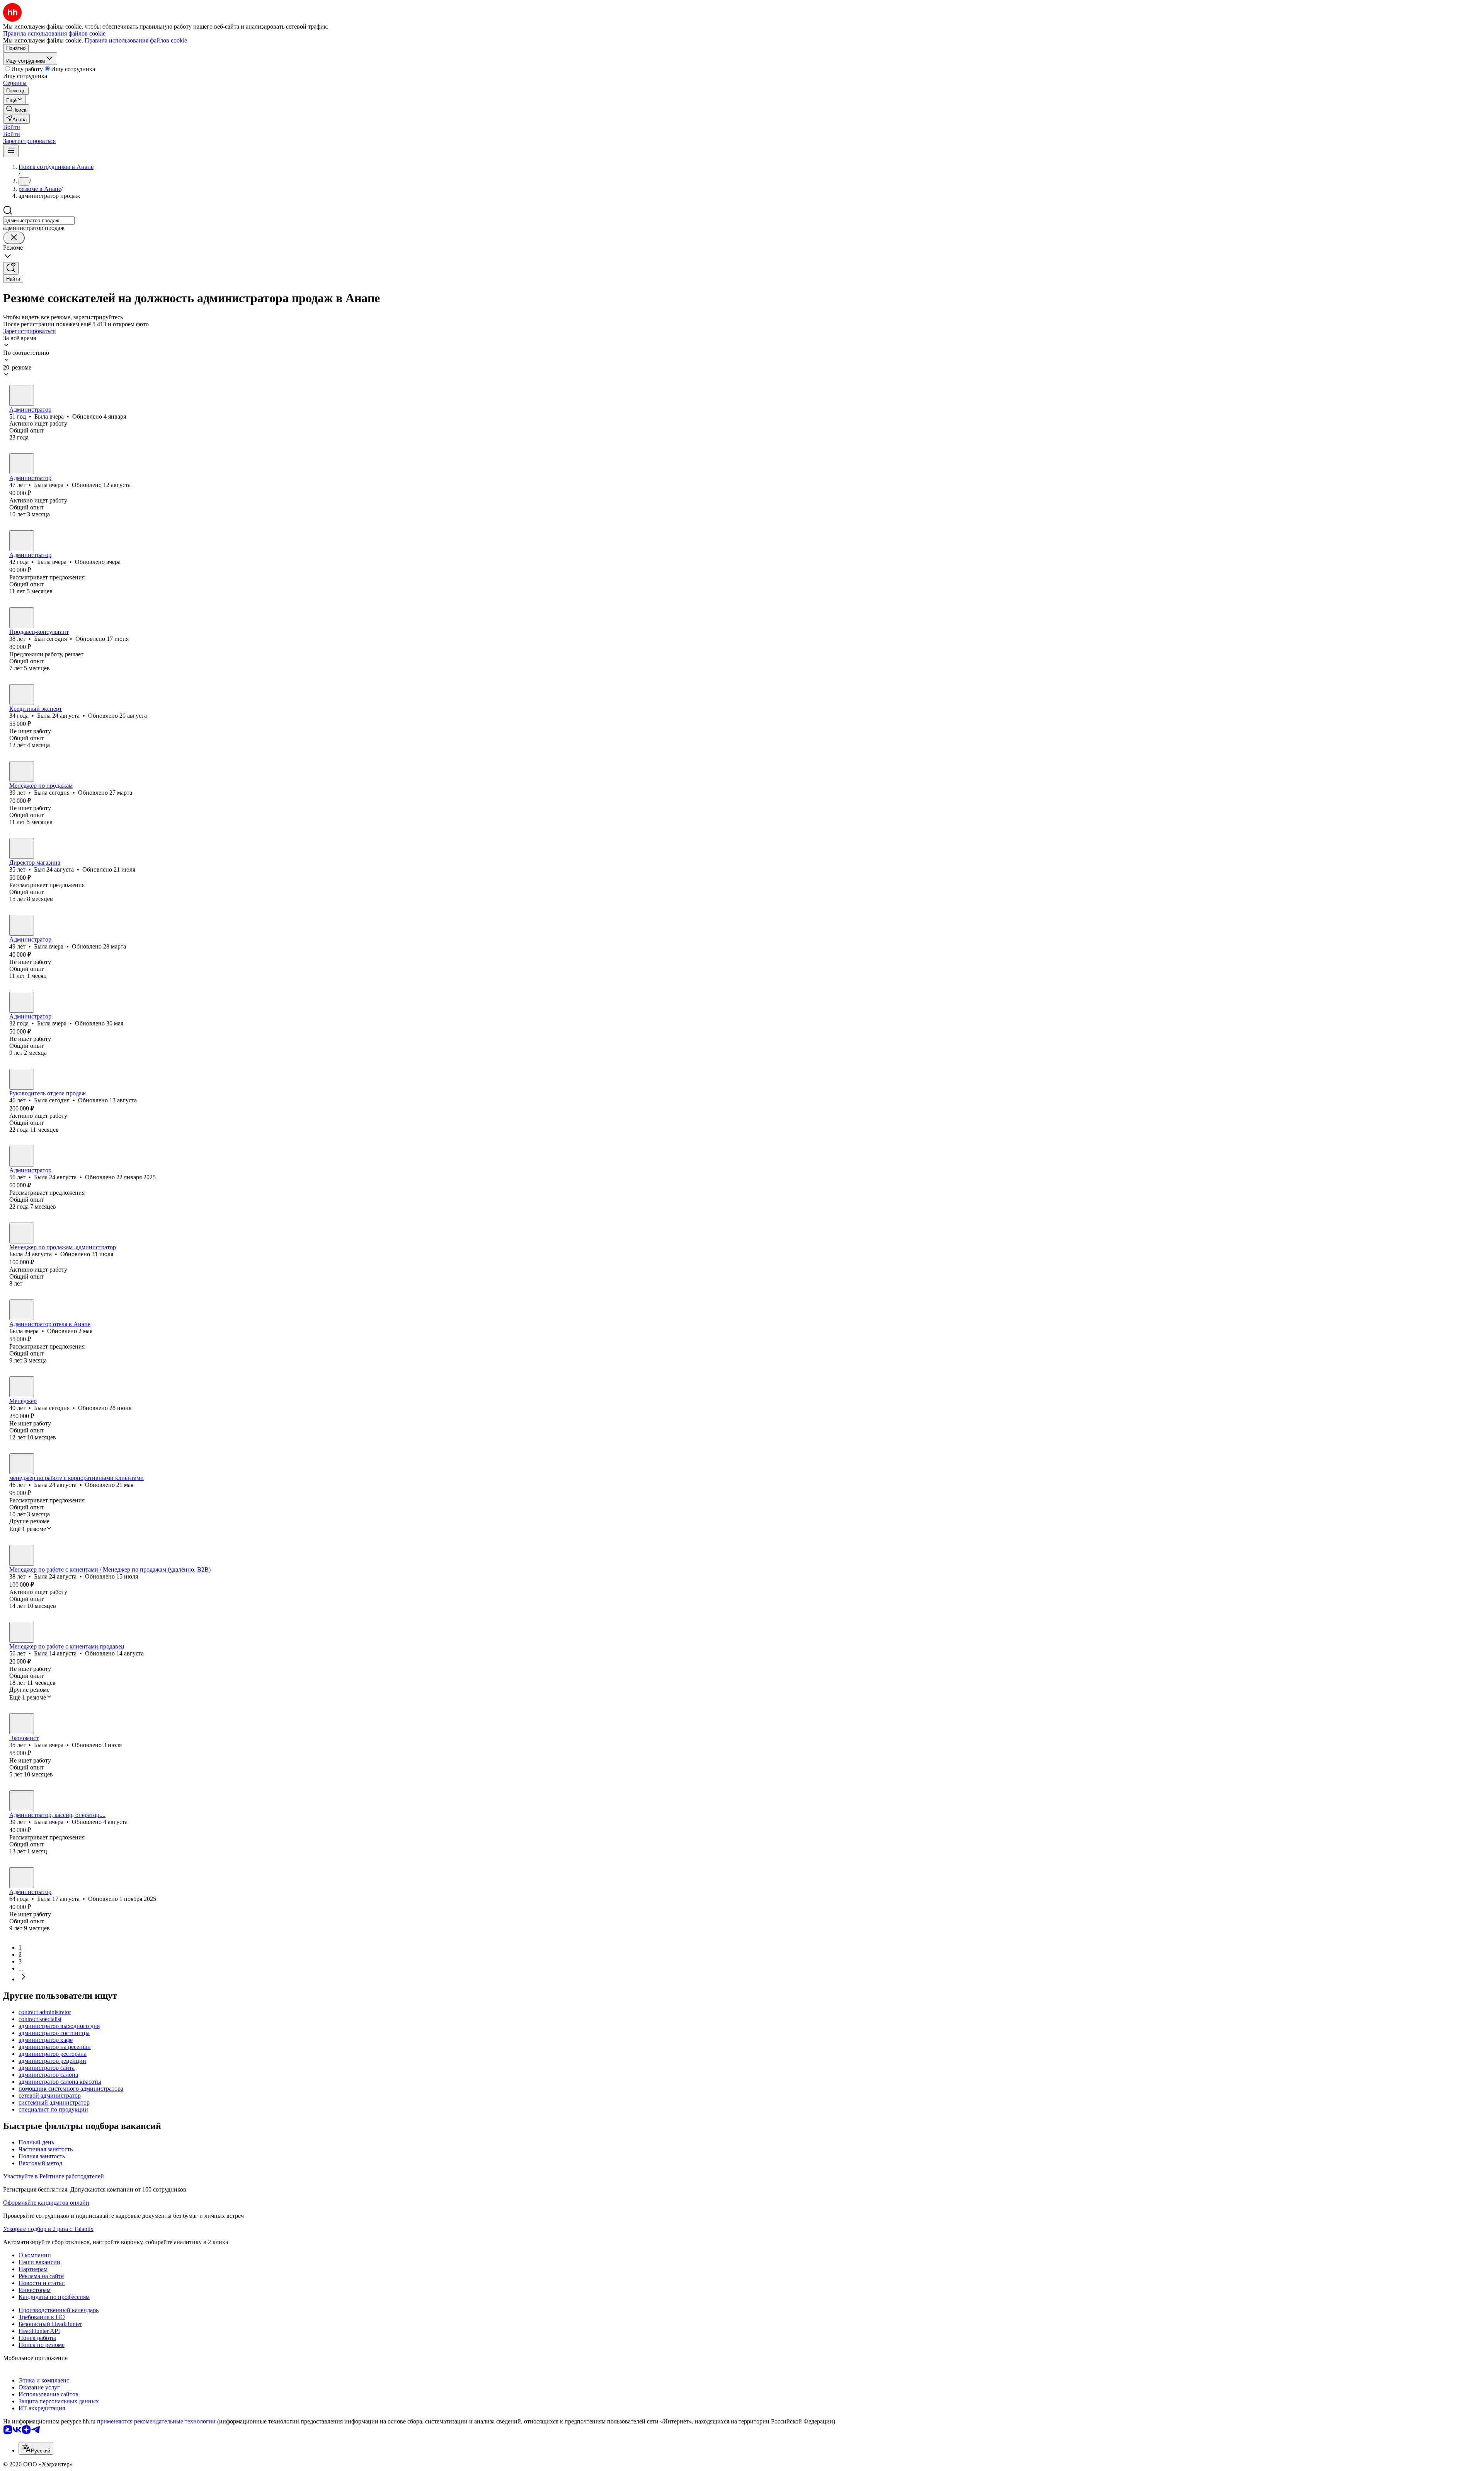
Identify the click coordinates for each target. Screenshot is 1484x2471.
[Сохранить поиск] (11, 268)
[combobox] (39, 221)
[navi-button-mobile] (11, 151)
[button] (12, 127)
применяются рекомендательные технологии (156, 2421)
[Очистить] (14, 238)
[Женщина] (22, 395)
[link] (16, 109)
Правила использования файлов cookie (136, 40)
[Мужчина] (22, 618)
